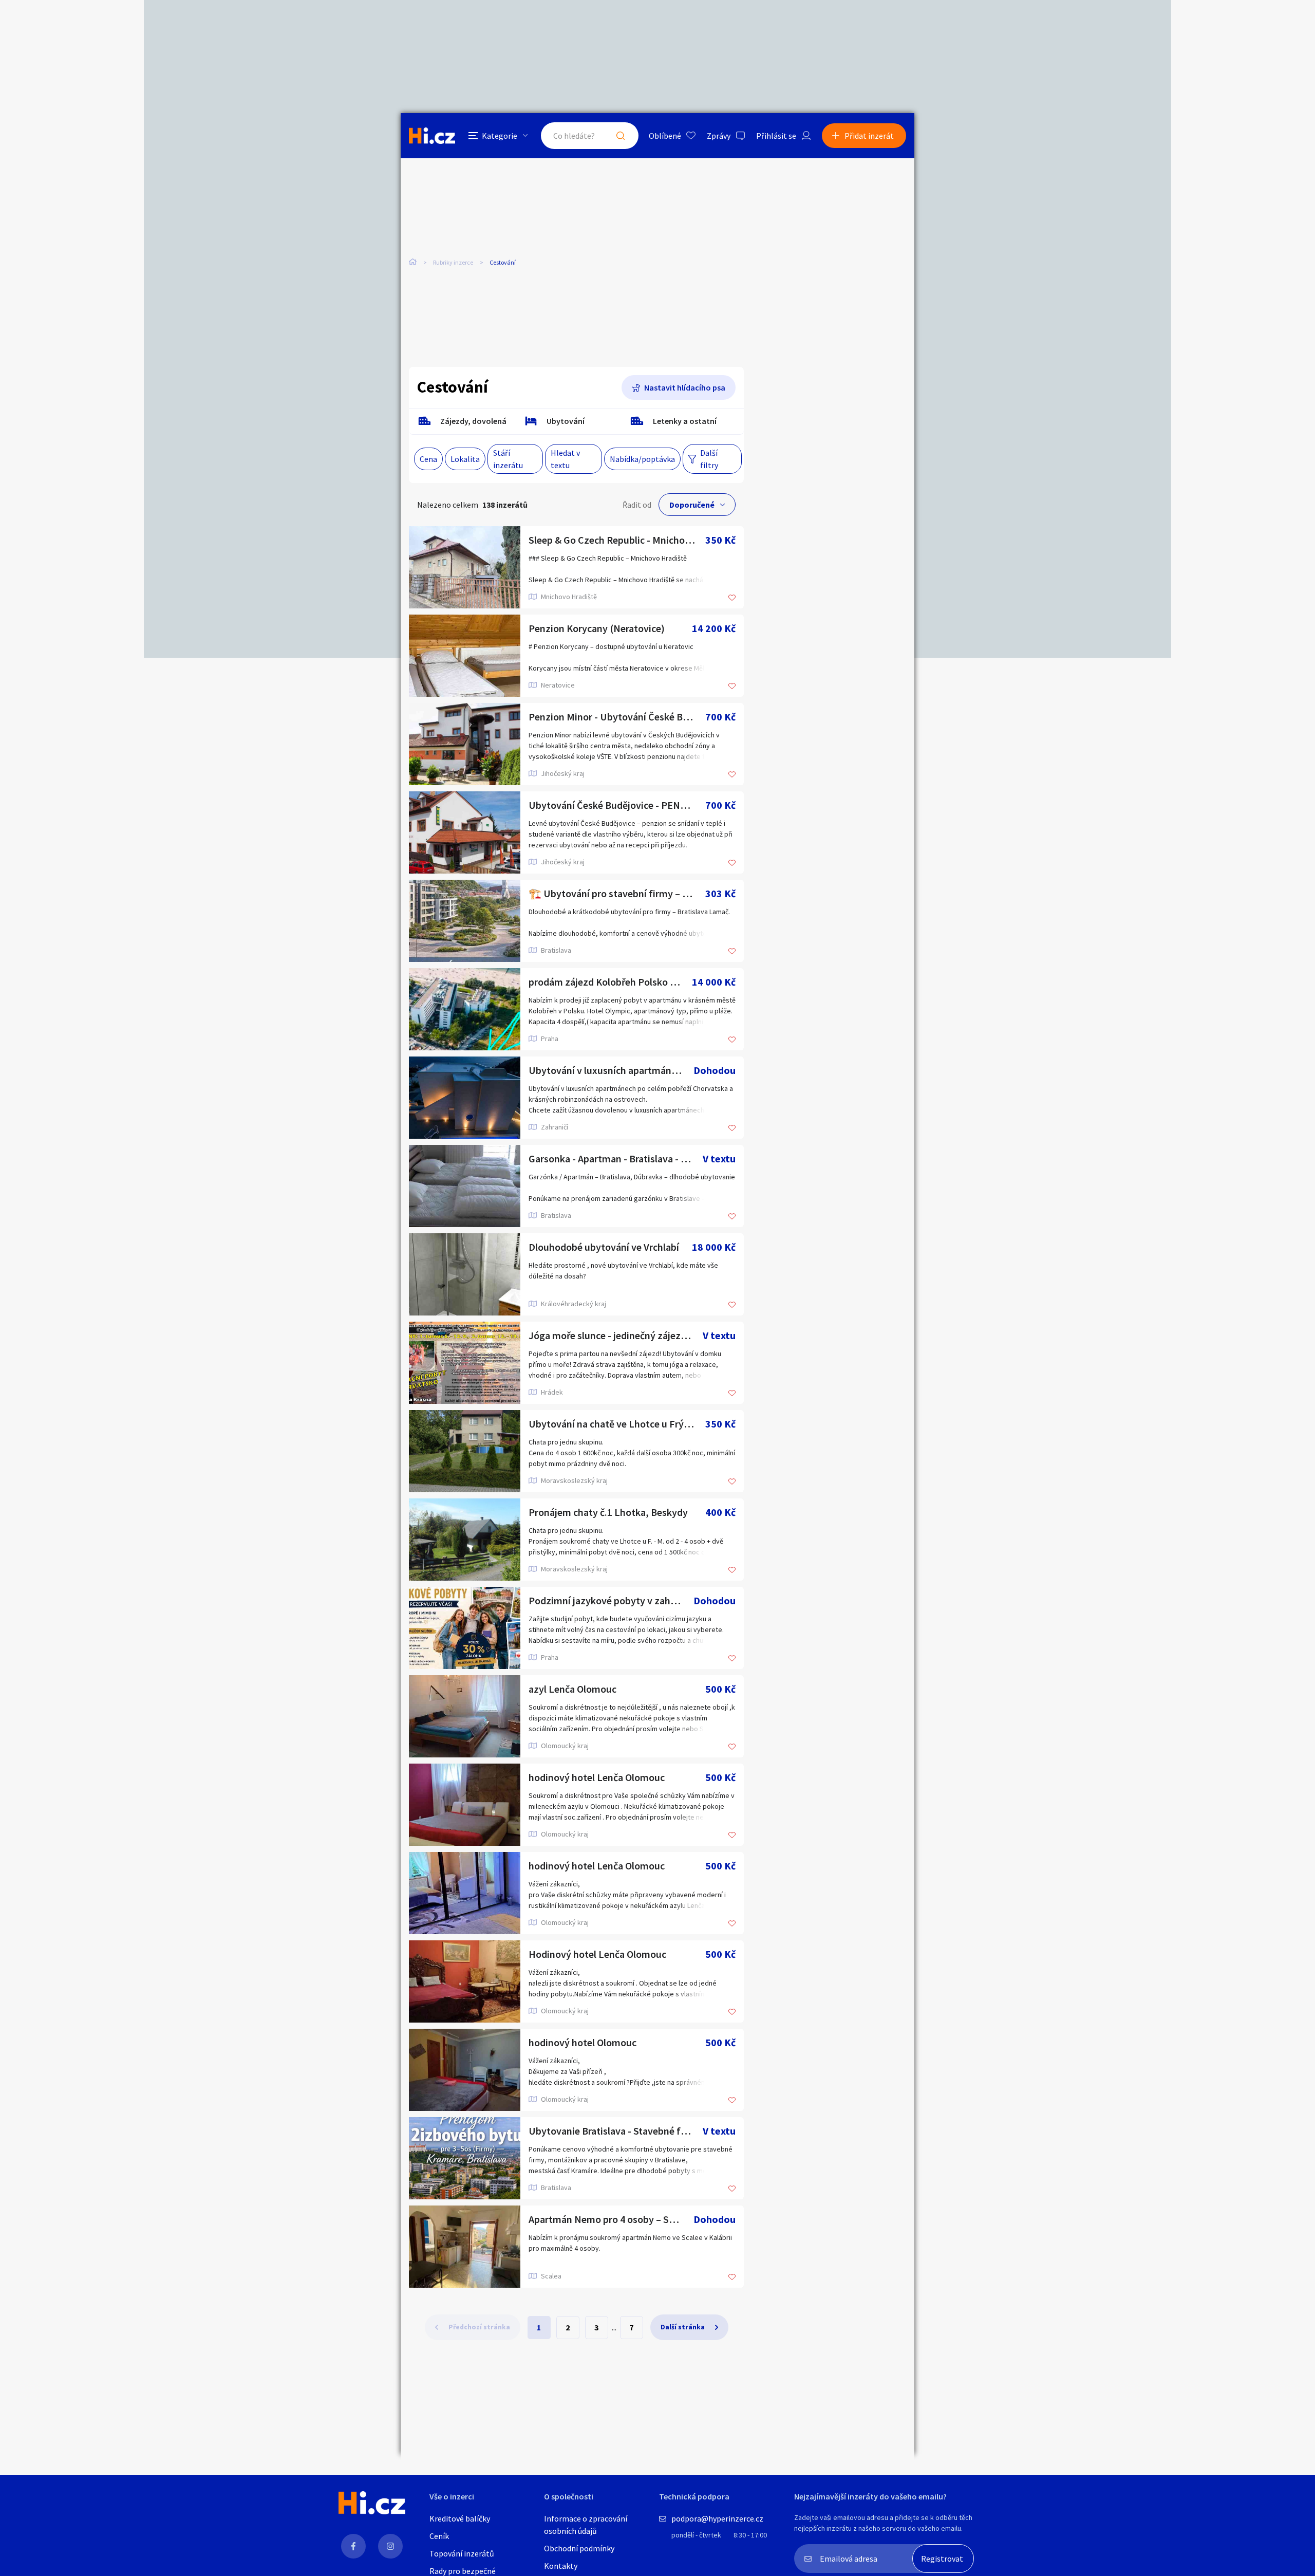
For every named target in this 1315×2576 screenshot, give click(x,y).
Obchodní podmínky (579, 2548)
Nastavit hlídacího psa (685, 387)
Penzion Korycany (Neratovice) (597, 628)
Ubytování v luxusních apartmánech (608, 1070)
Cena (428, 459)
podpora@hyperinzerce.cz (717, 2518)
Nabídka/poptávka (642, 459)
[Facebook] (353, 2546)
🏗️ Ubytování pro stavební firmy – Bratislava (617, 893)
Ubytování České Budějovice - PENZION (616, 805)
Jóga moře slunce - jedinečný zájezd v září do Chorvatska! (616, 1335)
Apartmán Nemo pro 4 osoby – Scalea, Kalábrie (611, 2219)
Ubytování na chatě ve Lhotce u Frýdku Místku (617, 1424)
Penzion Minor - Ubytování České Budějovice (617, 717)
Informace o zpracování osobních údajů (586, 2525)
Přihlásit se (776, 136)
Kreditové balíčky (460, 2518)
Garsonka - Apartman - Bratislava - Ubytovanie (616, 1159)
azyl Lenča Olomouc (572, 1689)
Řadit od (637, 505)
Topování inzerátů (462, 2553)
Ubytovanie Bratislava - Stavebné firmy (615, 2131)
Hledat (621, 136)
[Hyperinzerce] (432, 135)
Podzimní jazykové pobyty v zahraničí (611, 1600)
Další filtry (709, 459)
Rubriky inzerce (453, 262)
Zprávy (719, 136)
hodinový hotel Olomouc (583, 2042)
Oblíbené (665, 136)
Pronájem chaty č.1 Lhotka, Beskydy (608, 1512)
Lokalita (465, 459)
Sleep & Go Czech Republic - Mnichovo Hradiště (617, 540)
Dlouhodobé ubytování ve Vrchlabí (604, 1247)
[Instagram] (390, 2546)
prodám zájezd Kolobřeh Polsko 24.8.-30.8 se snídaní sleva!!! (610, 982)
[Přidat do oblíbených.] (732, 598)
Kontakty (561, 2566)
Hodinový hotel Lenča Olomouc (597, 1954)
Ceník (439, 2536)
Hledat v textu (565, 459)
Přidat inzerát (869, 136)
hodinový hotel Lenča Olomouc (597, 1777)
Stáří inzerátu (508, 459)
